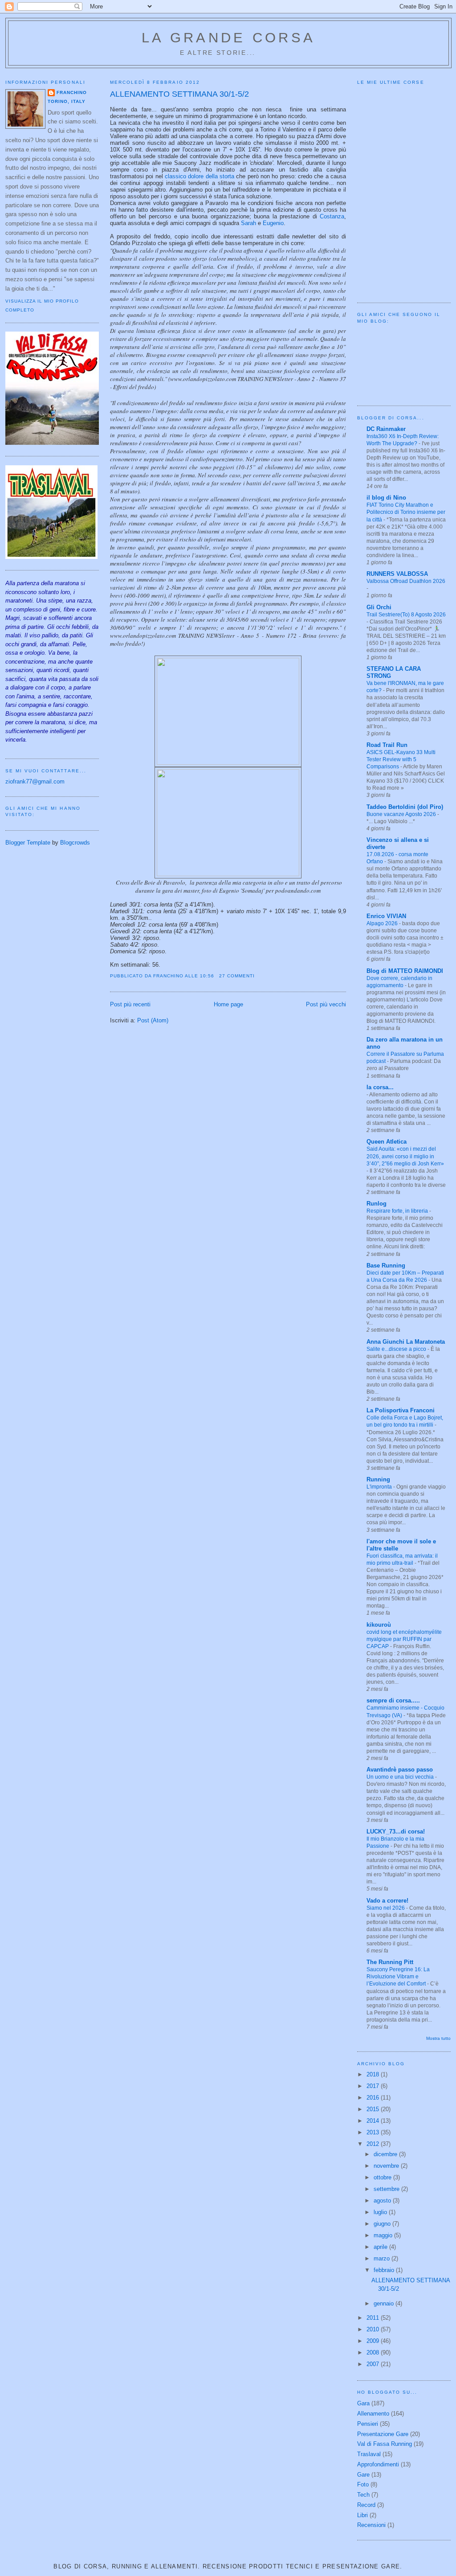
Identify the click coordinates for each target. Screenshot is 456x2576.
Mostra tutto (438, 2038)
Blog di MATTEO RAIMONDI (405, 971)
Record (366, 2505)
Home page (228, 1004)
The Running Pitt (390, 1962)
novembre (387, 2166)
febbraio (385, 2270)
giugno (383, 2224)
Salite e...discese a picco (397, 1349)
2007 (374, 2364)
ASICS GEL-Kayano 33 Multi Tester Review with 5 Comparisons (401, 759)
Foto (363, 2484)
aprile (381, 2247)
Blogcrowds (75, 843)
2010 (374, 2329)
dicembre (386, 2154)
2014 (374, 2121)
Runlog (377, 1204)
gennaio (385, 2303)
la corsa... (380, 1087)
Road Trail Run (387, 745)
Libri (362, 2515)
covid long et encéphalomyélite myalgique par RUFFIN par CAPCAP (404, 1639)
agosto (383, 2201)
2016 (374, 2098)
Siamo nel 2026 (386, 1908)
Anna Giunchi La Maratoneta (406, 1342)
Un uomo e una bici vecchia (401, 1777)
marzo (383, 2258)
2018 (374, 2074)
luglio (381, 2212)
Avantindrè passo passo (400, 1770)
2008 (374, 2352)
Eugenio (273, 223)
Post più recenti (130, 1004)
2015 (374, 2109)
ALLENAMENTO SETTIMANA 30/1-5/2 (179, 94)
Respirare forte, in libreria (398, 1211)
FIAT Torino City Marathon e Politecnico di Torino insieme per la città (406, 512)
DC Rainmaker (386, 429)
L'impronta (380, 1487)
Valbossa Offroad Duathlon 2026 (406, 581)
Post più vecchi (326, 1004)
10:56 (207, 976)
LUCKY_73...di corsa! (396, 1832)
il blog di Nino (386, 498)
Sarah (248, 223)
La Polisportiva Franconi (401, 1410)
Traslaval (369, 2454)
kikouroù (379, 1625)
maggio (384, 2235)
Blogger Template (28, 843)
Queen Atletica (387, 1142)
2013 (374, 2132)
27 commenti (237, 976)
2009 (374, 2341)
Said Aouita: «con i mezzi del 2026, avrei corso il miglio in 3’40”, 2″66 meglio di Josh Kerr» (405, 1156)
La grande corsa (228, 38)
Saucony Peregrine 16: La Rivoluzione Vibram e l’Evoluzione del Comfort (398, 1977)
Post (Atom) (153, 1020)
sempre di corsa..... (393, 1700)
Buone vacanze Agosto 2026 (402, 814)
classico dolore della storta (199, 176)
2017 (374, 2086)
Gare (363, 2475)
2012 (374, 2144)
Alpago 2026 (383, 923)
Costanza (332, 216)
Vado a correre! (387, 1901)
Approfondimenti (378, 2464)
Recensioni (371, 2525)
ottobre (383, 2177)
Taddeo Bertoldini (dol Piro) (405, 807)
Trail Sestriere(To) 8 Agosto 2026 (406, 615)
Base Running (386, 1265)
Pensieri (368, 2424)
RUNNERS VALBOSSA (397, 574)
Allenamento (373, 2414)
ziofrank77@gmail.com (35, 781)
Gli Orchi (379, 607)
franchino (72, 92)
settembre (387, 2189)
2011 (374, 2318)
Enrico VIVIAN (386, 916)
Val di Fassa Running (385, 2444)
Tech (363, 2495)
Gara (363, 2403)
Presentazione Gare (383, 2434)
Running (378, 1479)
